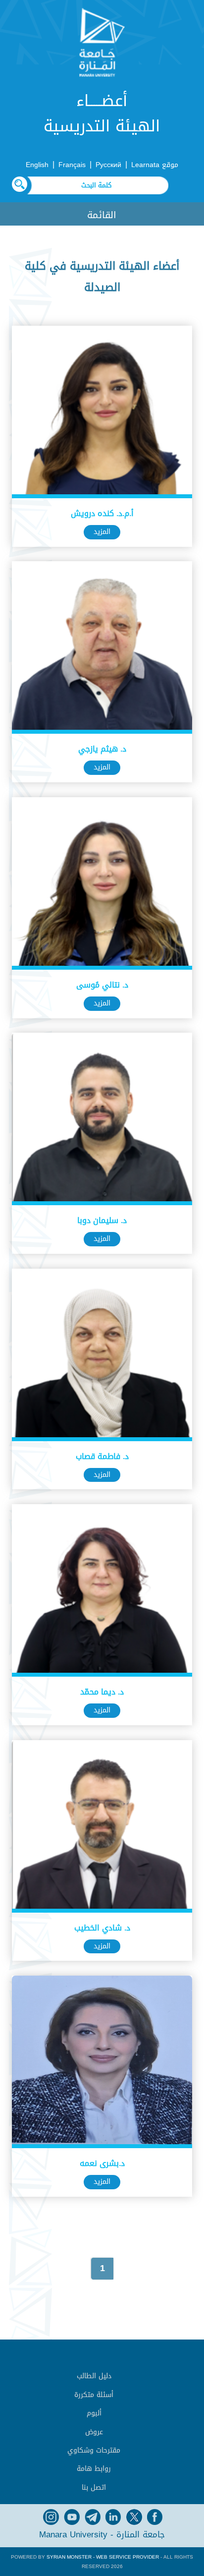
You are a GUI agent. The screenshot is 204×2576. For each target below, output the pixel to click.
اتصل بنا (94, 2488)
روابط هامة (94, 2469)
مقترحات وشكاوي (94, 2450)
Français (72, 165)
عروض (94, 2432)
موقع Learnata (155, 165)
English (37, 165)
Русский (108, 165)
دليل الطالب (94, 2376)
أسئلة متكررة (94, 2395)
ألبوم (94, 2413)
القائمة (102, 215)
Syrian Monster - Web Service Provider (103, 2557)
